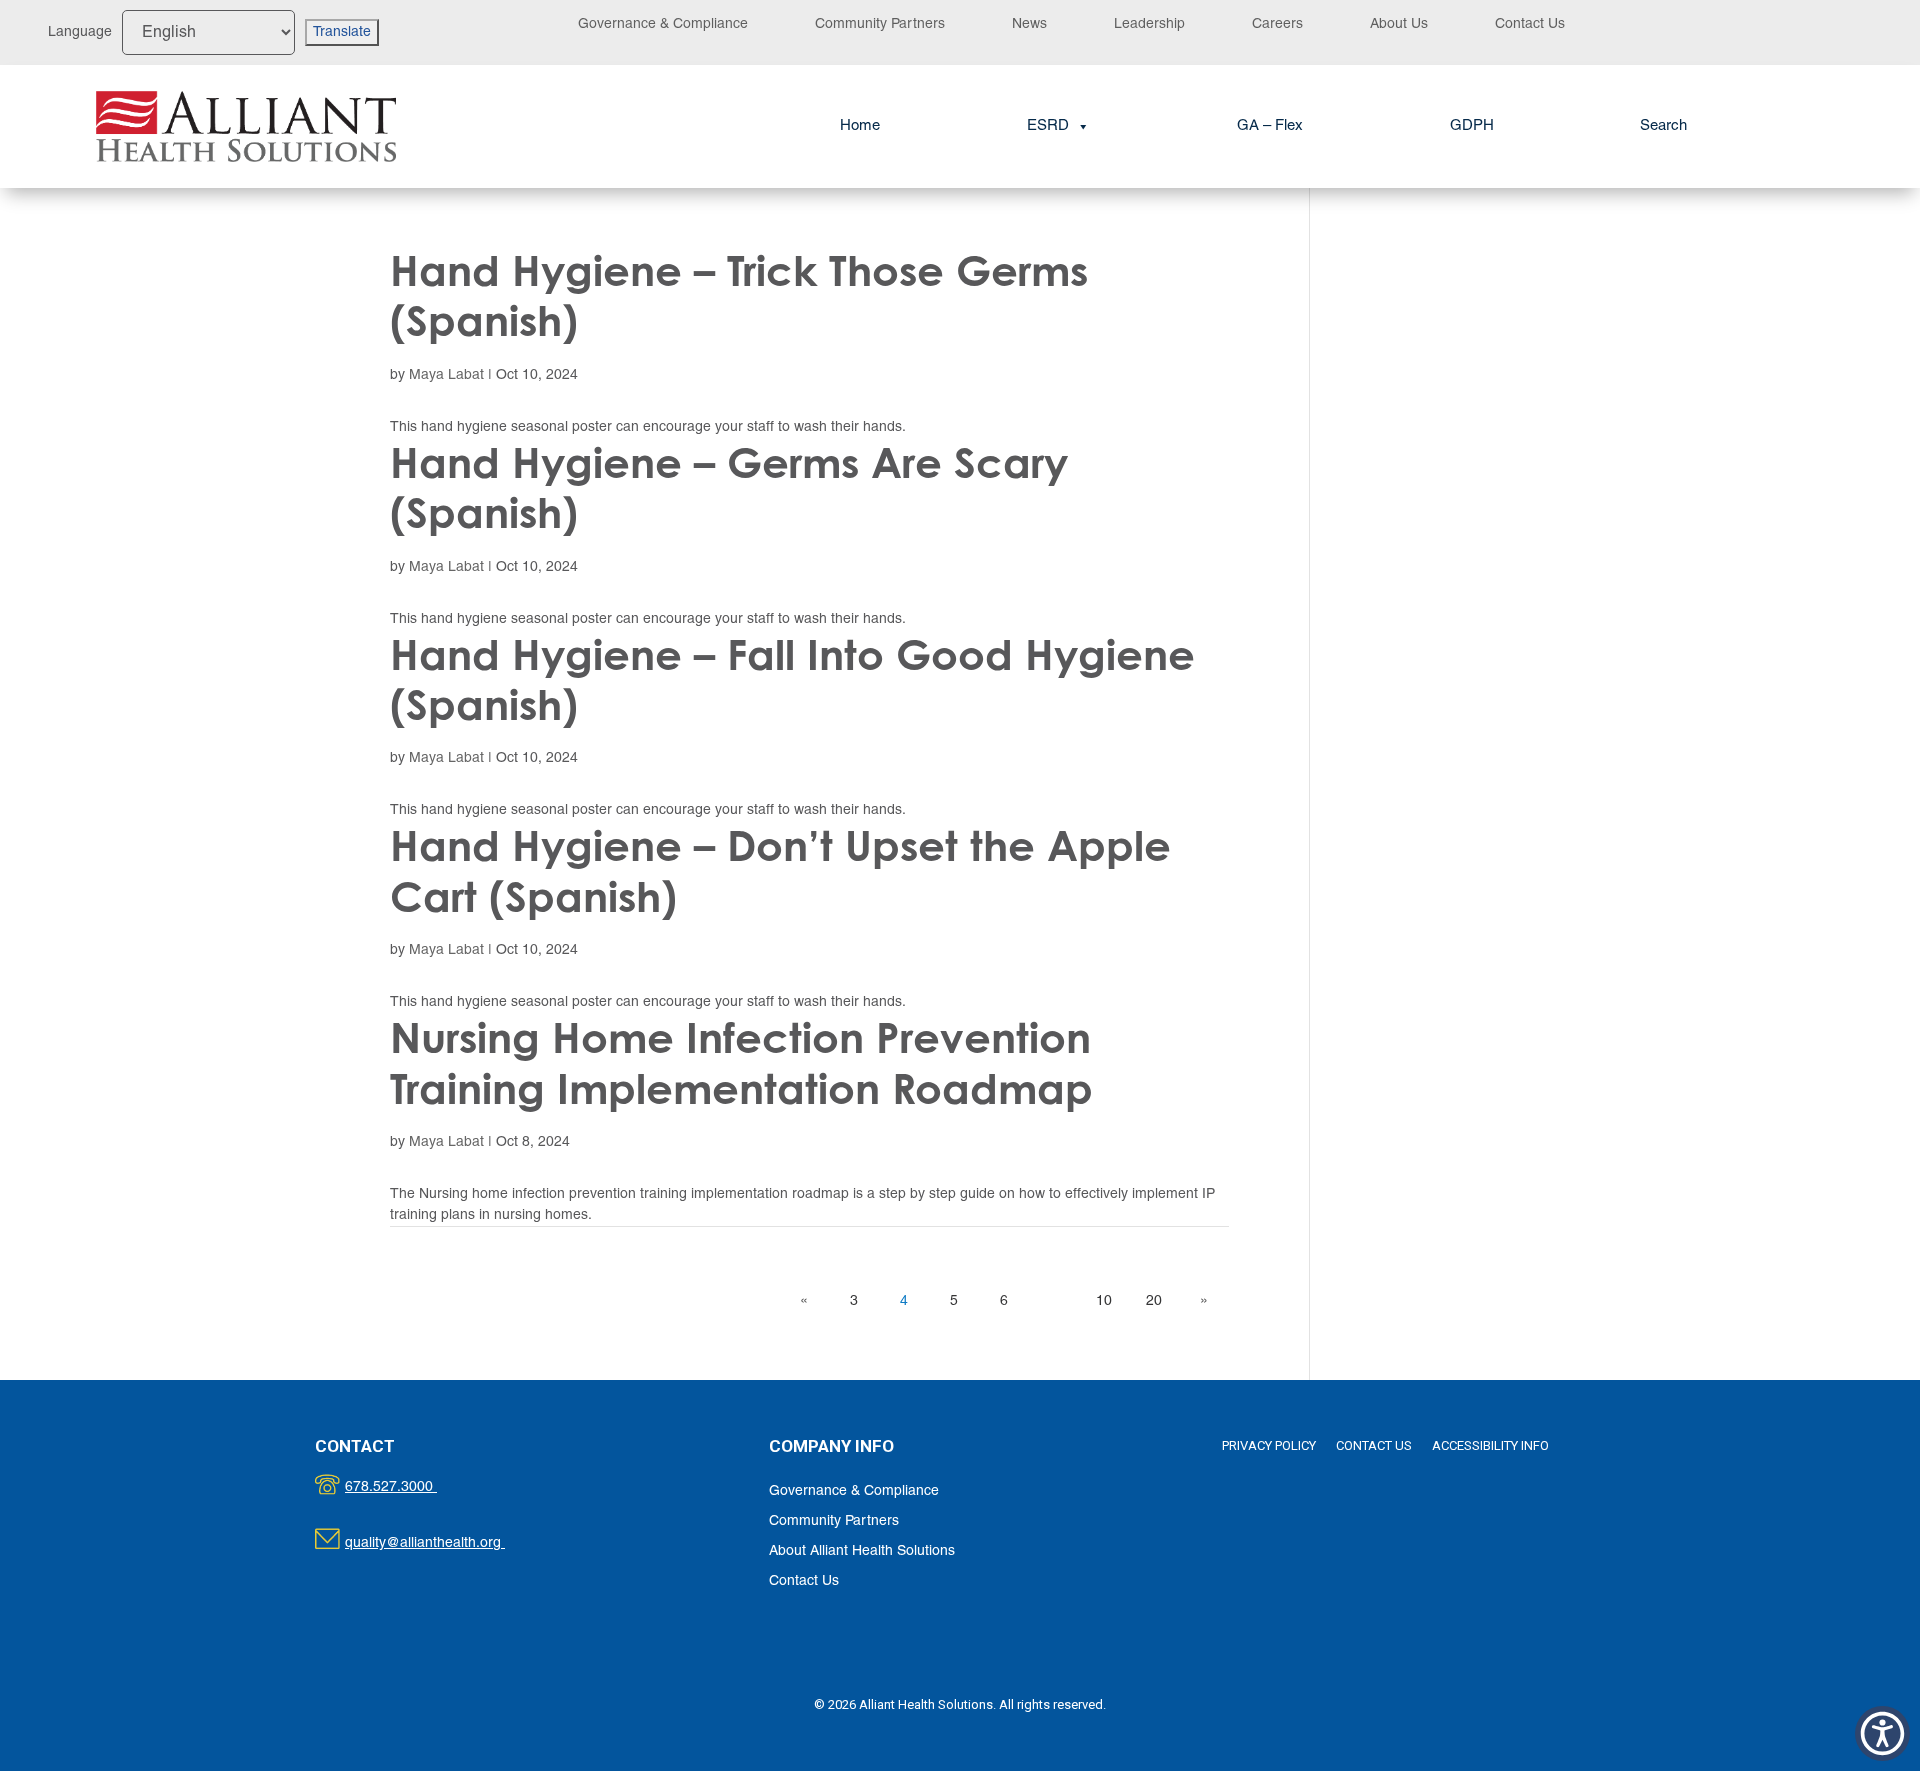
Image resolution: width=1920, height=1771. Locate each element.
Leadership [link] (1149, 24)
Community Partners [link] (880, 24)
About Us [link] (1399, 24)
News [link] (1029, 24)
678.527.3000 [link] (411, 1487)
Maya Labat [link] (446, 375)
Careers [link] (1277, 24)
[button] (1882, 1733)
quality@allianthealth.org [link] (442, 1543)
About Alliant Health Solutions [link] (862, 1551)
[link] (246, 127)
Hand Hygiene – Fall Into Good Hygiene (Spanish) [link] (792, 679)
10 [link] (1104, 1301)
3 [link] (854, 1301)
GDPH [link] (1472, 126)
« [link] (804, 1301)
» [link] (1204, 1301)
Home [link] (860, 126)
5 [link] (954, 1301)
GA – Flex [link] (1270, 126)
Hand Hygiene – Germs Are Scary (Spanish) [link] (729, 487)
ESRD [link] (1048, 126)
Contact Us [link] (1530, 24)
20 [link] (1154, 1301)
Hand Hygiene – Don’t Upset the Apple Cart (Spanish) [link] (780, 870)
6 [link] (1004, 1301)
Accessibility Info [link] (1490, 1445)
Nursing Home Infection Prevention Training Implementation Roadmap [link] (741, 1062)
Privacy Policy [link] (1269, 1445)
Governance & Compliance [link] (663, 24)
